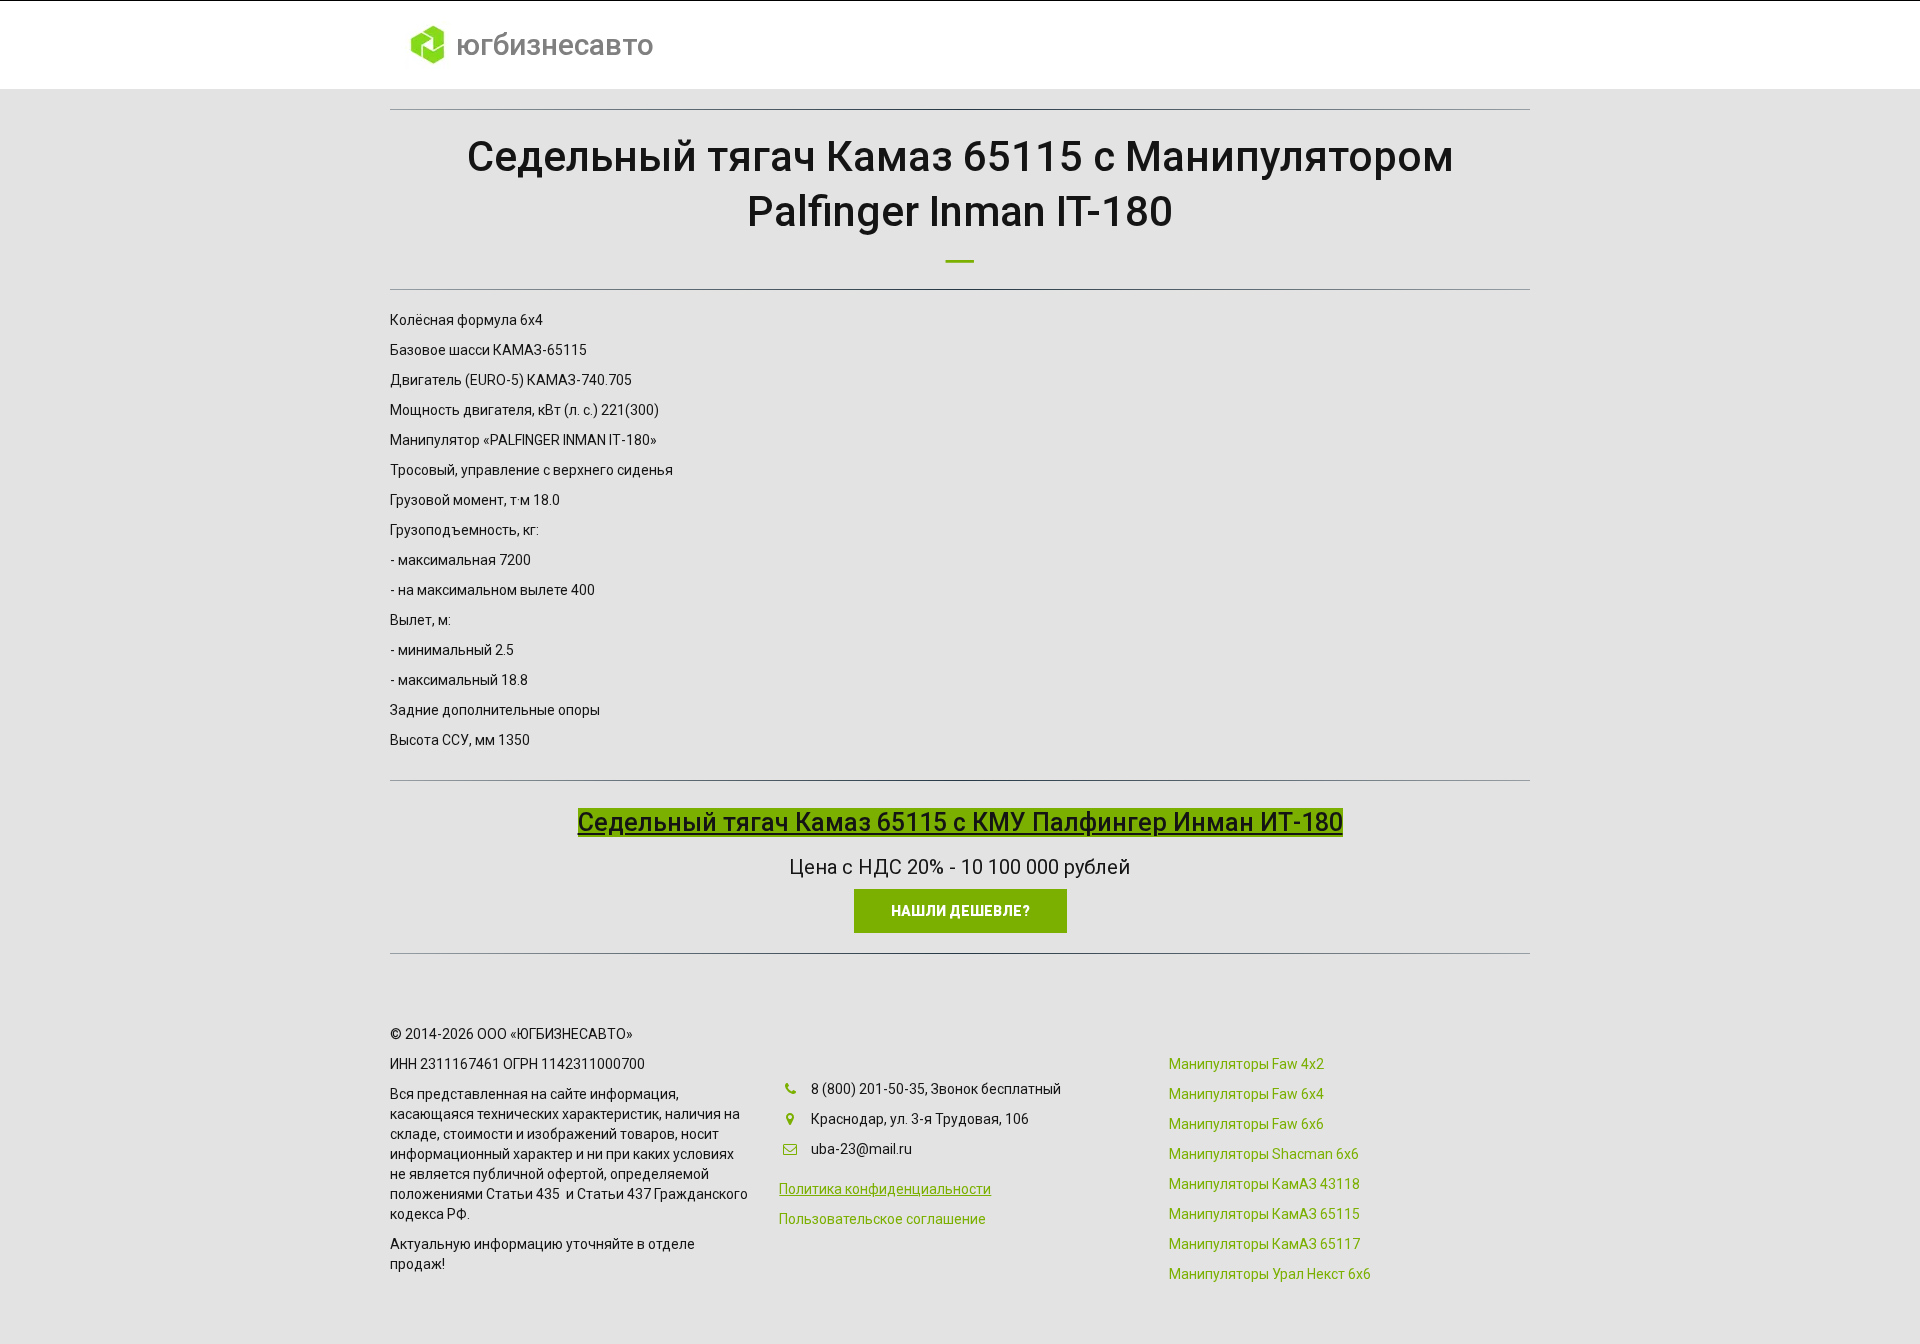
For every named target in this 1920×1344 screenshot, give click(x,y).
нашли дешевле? (960, 911)
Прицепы (1391, 45)
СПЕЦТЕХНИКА (988, 45)
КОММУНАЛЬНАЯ (840, 45)
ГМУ (1156, 45)
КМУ (1090, 45)
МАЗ (1305, 45)
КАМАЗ (1230, 45)
